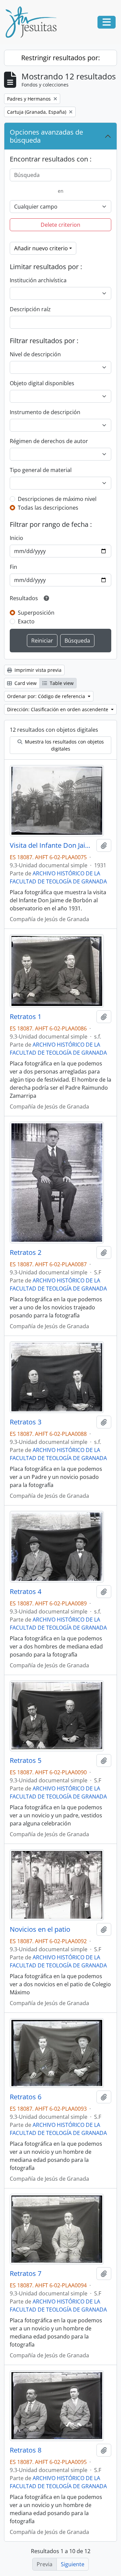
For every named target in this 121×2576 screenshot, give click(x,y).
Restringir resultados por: (61, 58)
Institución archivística (38, 280)
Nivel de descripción (35, 354)
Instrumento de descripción (45, 412)
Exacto (26, 621)
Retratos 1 (26, 1017)
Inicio (16, 538)
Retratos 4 (26, 1592)
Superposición (36, 613)
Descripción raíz (30, 309)
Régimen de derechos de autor (49, 441)
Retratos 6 (26, 2097)
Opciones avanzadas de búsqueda (46, 136)
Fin (13, 567)
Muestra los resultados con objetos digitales (64, 745)
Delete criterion (61, 225)
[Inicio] (34, 22)
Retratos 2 (26, 1253)
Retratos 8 (26, 2450)
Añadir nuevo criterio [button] (41, 248)
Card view (25, 683)
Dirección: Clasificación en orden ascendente (58, 709)
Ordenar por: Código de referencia (47, 696)
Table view (61, 683)
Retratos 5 (26, 1761)
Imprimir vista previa (37, 670)
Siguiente (73, 2564)
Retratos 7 (26, 2274)
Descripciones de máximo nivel (57, 499)
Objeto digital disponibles (42, 383)
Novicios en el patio (40, 1929)
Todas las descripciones (48, 508)
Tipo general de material (41, 470)
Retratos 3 (26, 1422)
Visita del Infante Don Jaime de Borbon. (52, 845)
